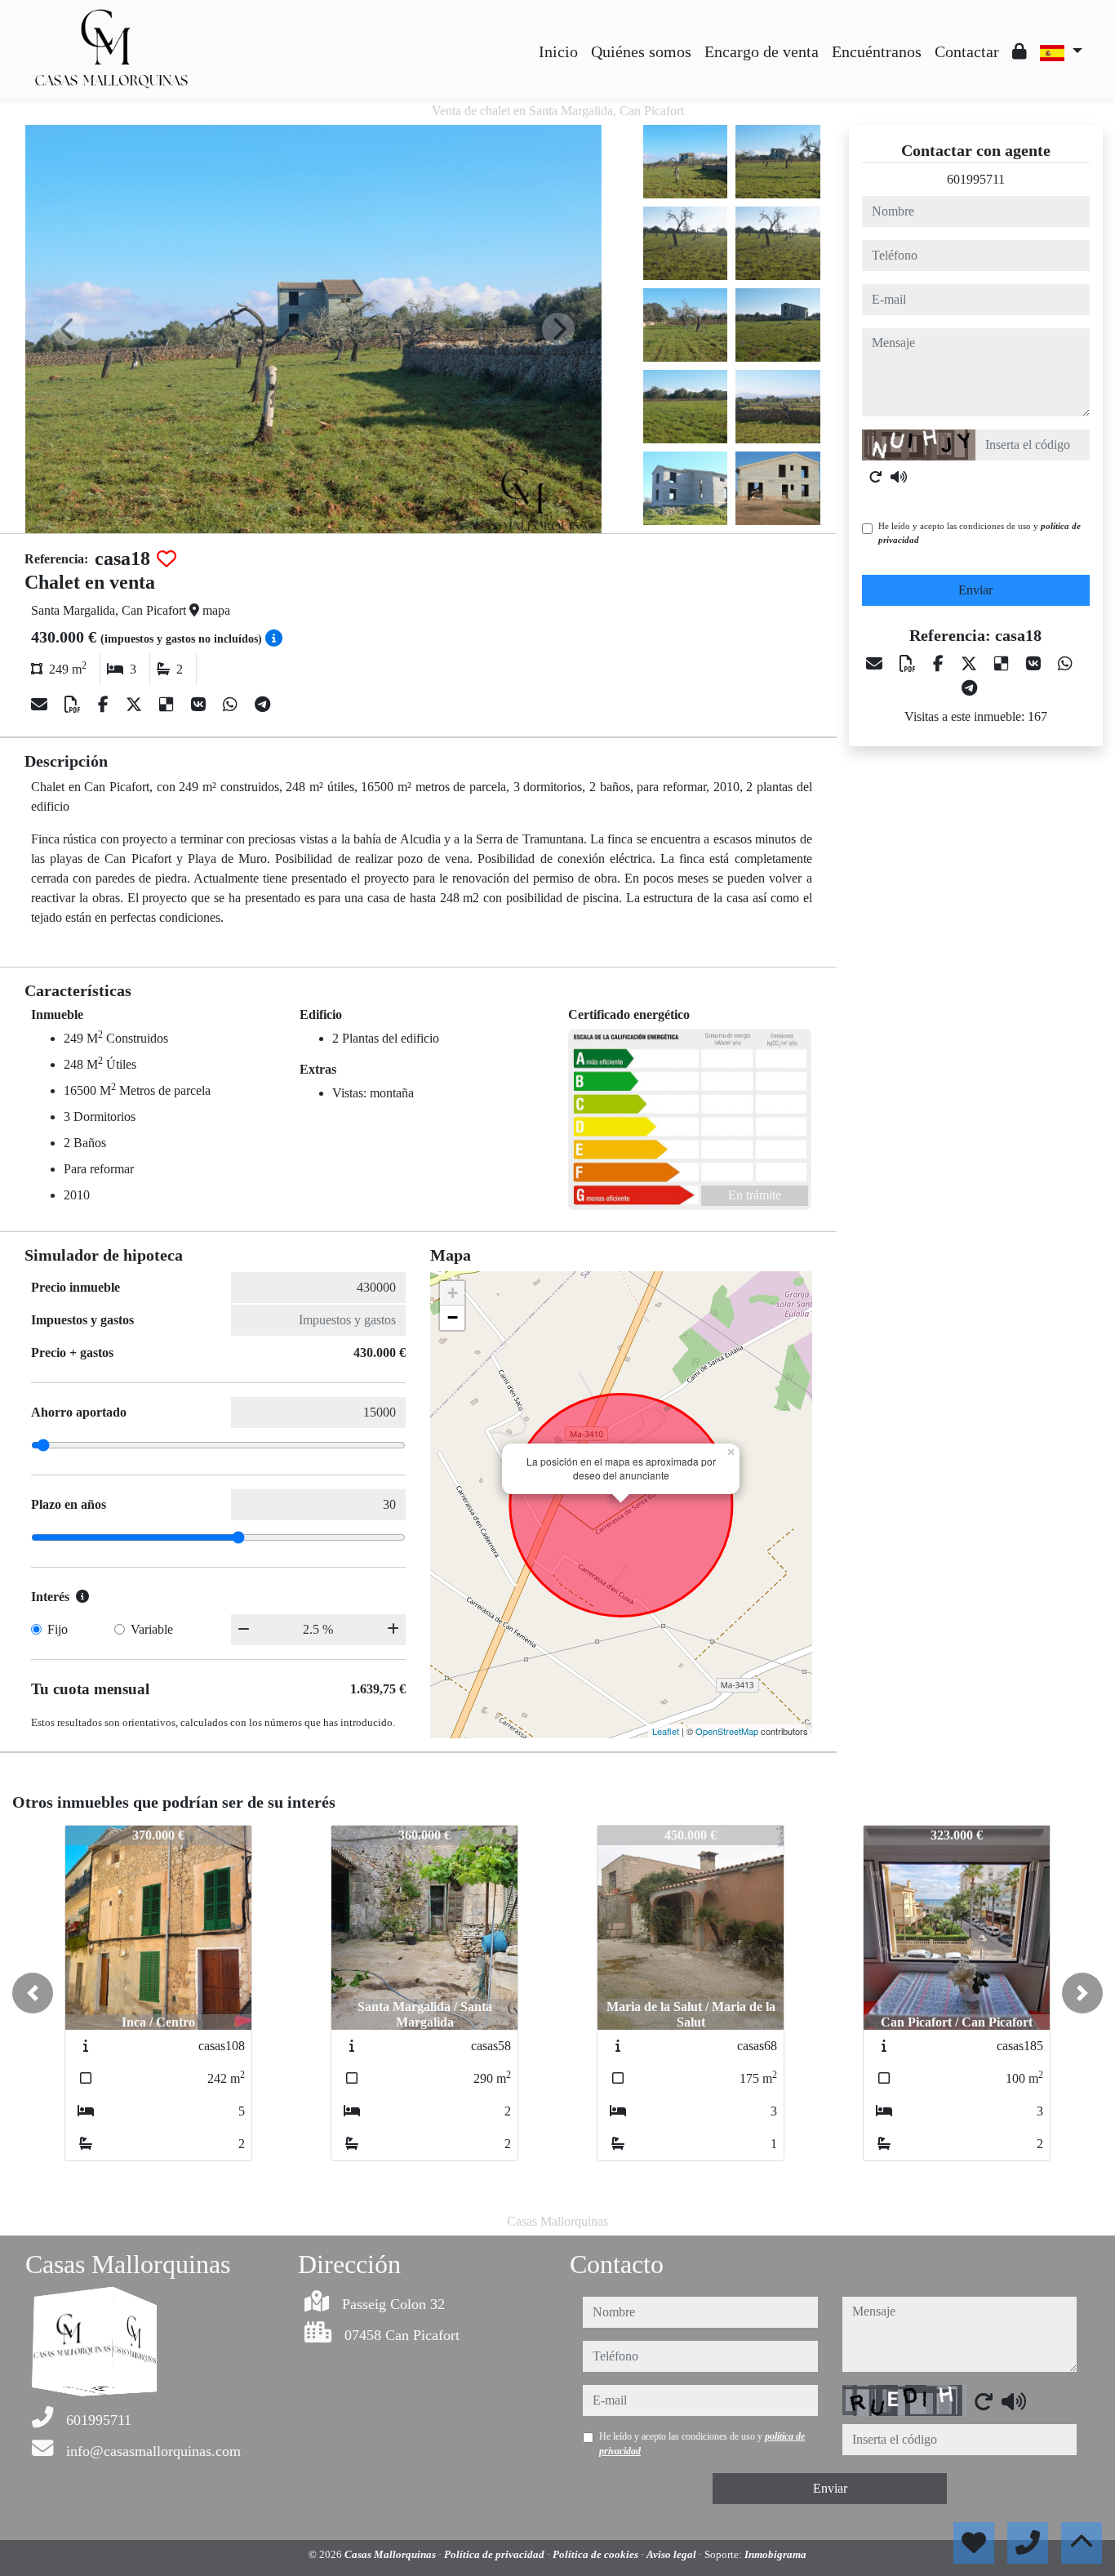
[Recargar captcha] (876, 477)
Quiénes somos (641, 51)
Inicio (558, 51)
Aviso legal (673, 2554)
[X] (136, 705)
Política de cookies (597, 2554)
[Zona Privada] (1019, 51)
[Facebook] (105, 705)
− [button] (453, 1317)
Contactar (967, 51)
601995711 (976, 179)
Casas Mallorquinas (391, 2554)
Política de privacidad (495, 2554)
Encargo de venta (762, 51)
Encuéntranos (877, 51)
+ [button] (453, 1293)
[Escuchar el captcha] (899, 477)
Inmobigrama (775, 2554)
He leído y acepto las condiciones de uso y (980, 533)
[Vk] (200, 705)
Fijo (58, 1629)
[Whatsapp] (232, 705)
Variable (152, 1629)
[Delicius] (169, 705)
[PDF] (75, 705)
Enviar (975, 590)
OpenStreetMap (727, 1731)
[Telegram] (262, 705)
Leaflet (666, 1731)
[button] (33, 1993)
